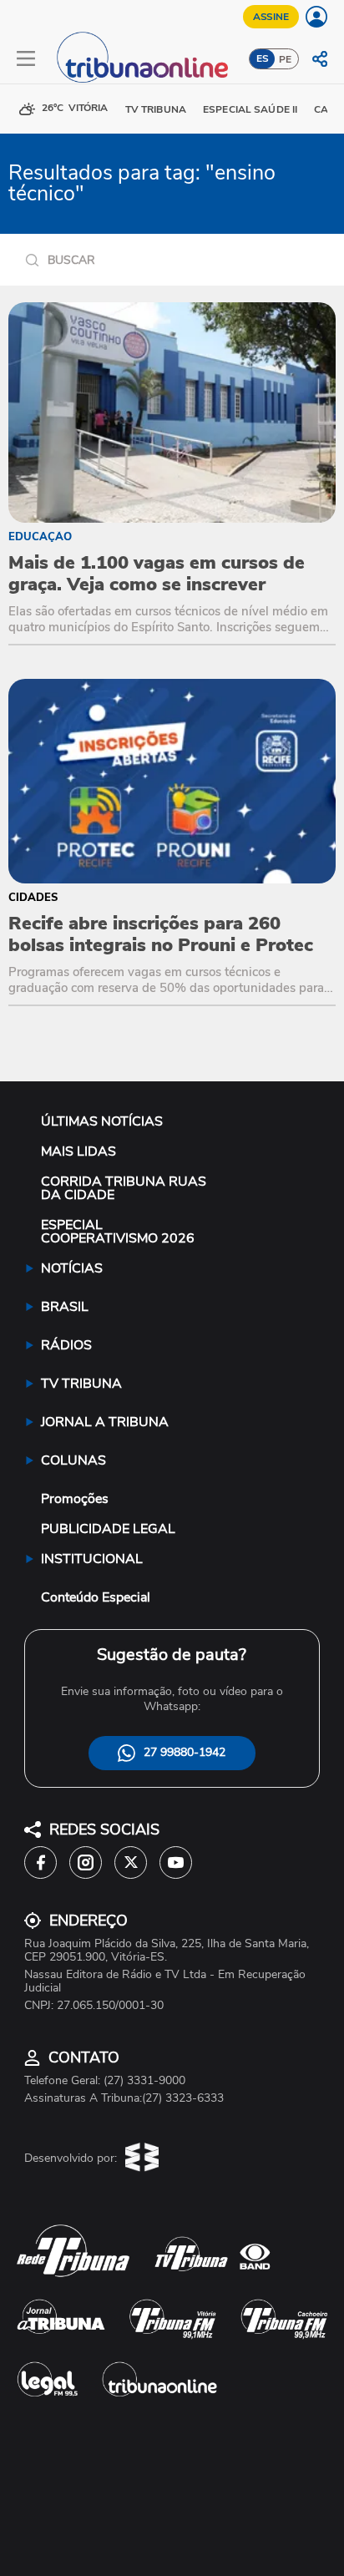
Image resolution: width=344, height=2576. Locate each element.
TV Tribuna (156, 109)
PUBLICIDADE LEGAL (108, 1529)
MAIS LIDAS (78, 1151)
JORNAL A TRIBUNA (105, 1422)
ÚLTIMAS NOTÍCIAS (102, 1121)
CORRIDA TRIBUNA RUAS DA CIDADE (124, 1188)
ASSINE (271, 17)
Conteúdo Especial (96, 1597)
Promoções (75, 1499)
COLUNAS (73, 1460)
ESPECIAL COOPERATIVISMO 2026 (118, 1232)
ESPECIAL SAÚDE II (250, 109)
